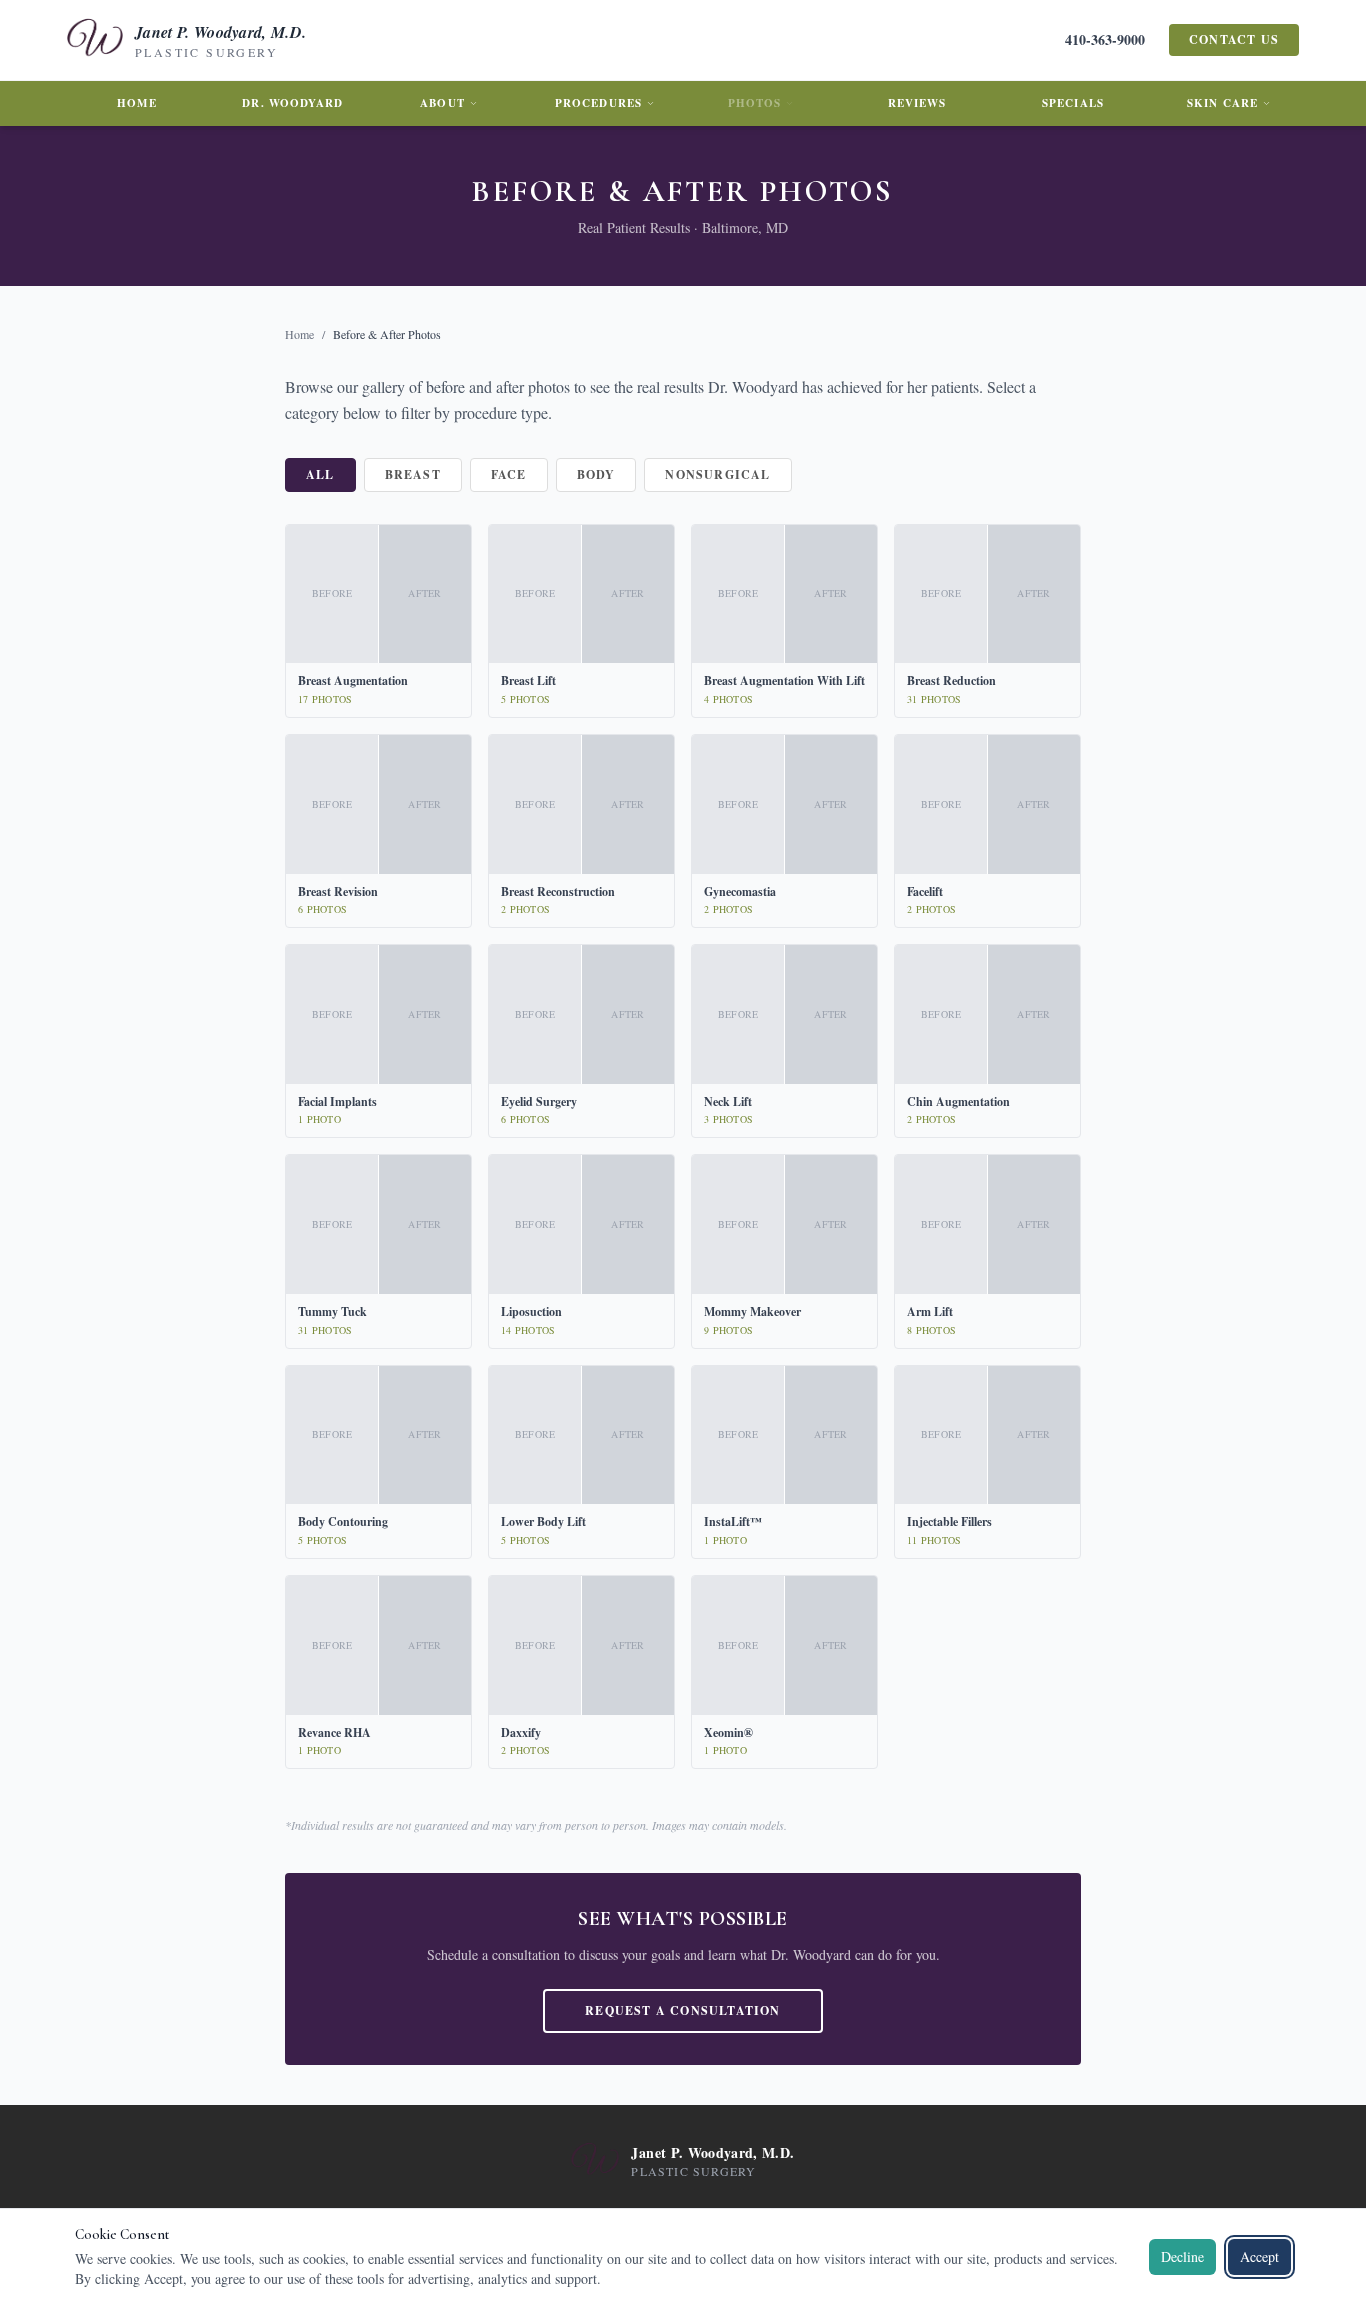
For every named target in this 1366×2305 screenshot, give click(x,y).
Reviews (917, 103)
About (442, 103)
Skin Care (1222, 103)
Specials (1073, 103)
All (320, 474)
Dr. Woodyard (292, 103)
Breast (413, 474)
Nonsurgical (717, 474)
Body (596, 474)
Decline (1182, 2256)
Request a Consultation (682, 2010)
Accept (1259, 2256)
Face (509, 474)
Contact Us (1234, 39)
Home (136, 103)
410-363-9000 (1105, 40)
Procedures (598, 103)
